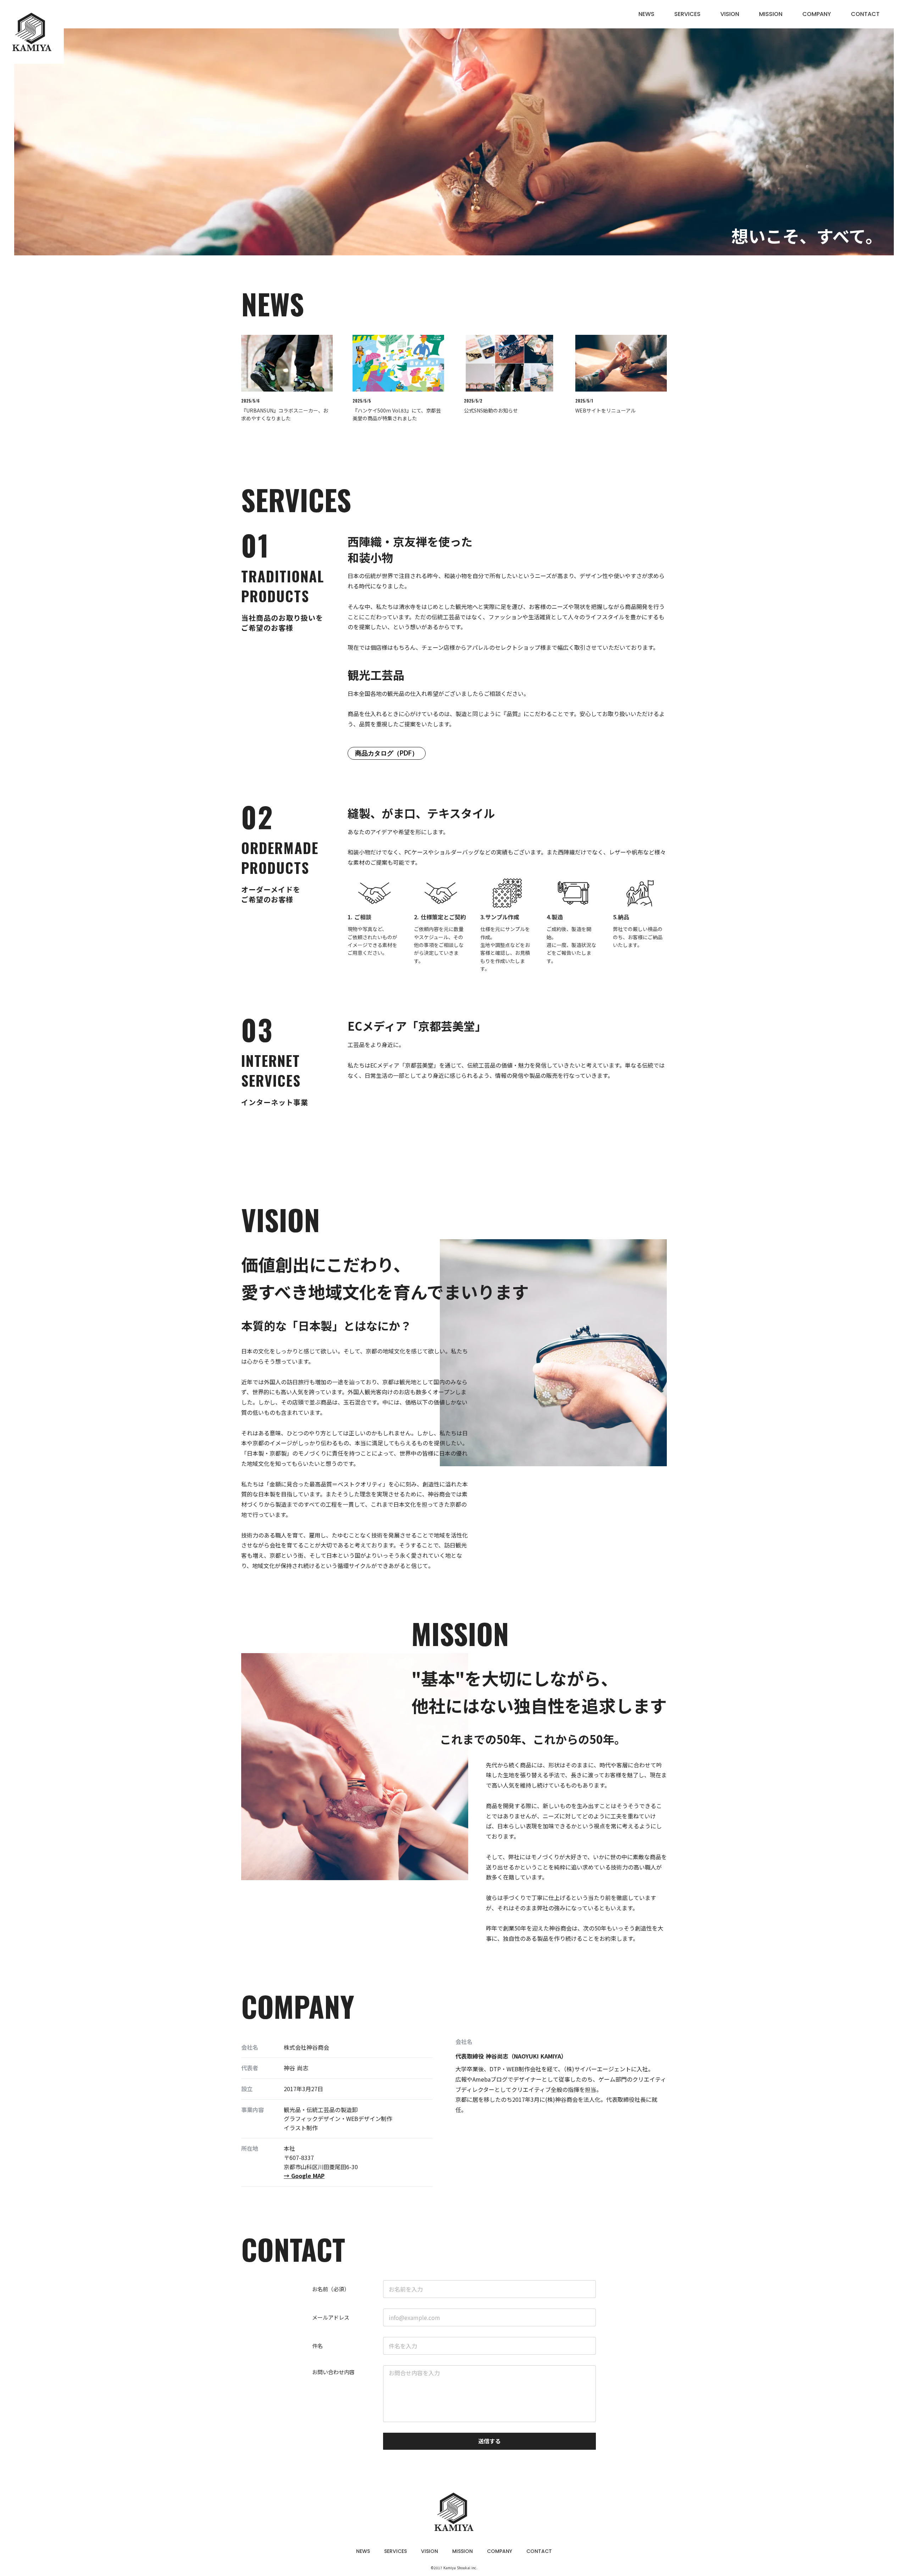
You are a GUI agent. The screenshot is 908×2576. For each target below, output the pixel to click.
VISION (730, 14)
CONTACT (865, 14)
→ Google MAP (304, 2176)
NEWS (646, 14)
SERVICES (687, 14)
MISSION (771, 14)
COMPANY (817, 14)
